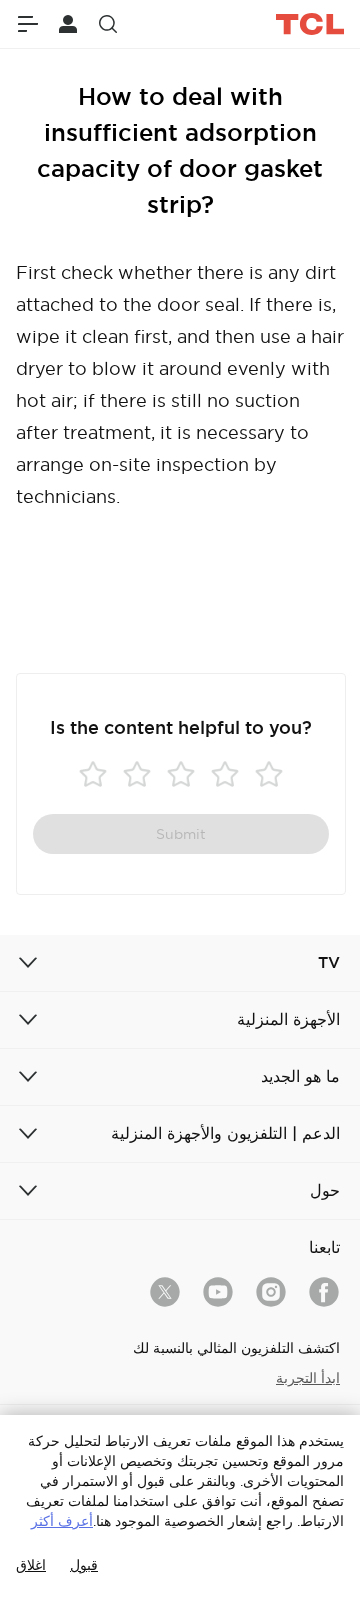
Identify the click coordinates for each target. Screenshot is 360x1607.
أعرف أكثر (62, 1521)
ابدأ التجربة (308, 1378)
